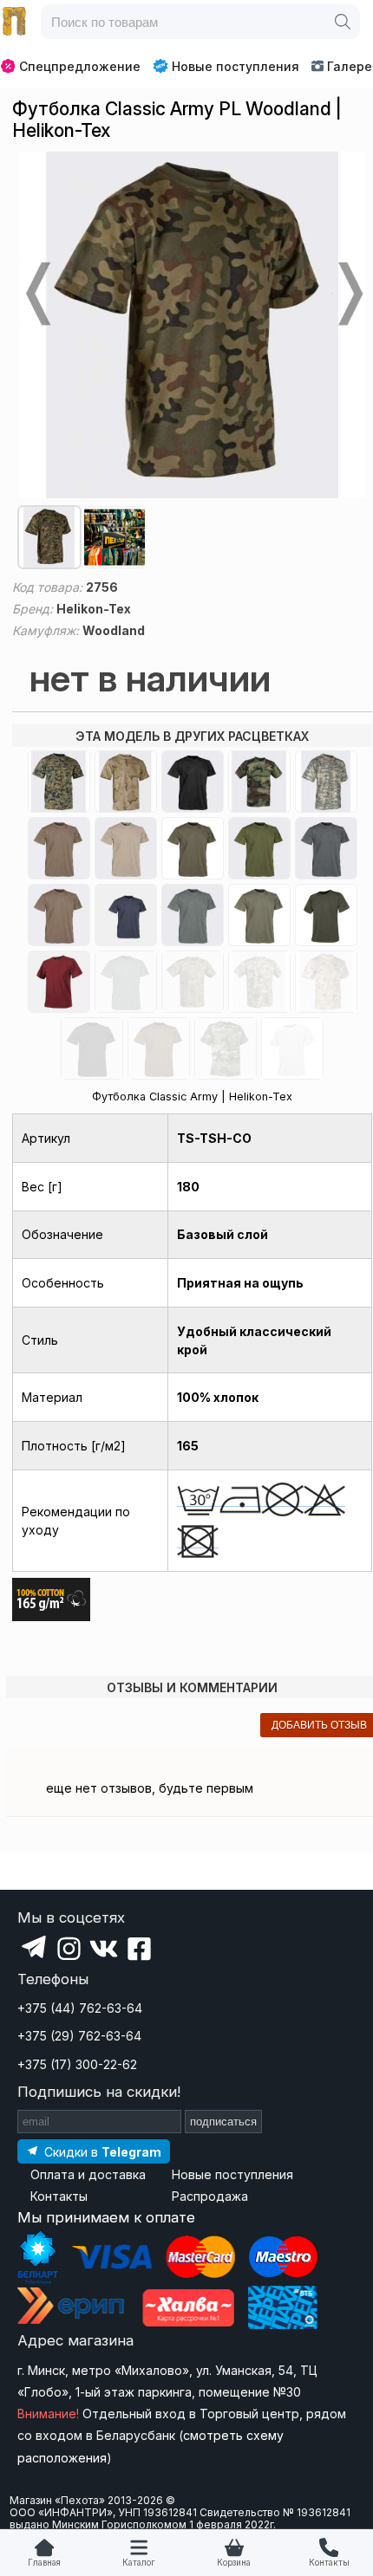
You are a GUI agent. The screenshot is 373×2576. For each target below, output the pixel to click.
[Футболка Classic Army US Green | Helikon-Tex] (259, 848)
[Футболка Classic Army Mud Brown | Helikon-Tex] (159, 1048)
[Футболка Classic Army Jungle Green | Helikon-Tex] (92, 1048)
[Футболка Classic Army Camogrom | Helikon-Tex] (193, 982)
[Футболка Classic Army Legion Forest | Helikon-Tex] (226, 1048)
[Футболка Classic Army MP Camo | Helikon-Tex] (259, 982)
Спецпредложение (80, 66)
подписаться (223, 2122)
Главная (44, 2563)
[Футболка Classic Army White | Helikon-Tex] (292, 1048)
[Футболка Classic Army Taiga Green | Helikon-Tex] (326, 915)
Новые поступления (236, 66)
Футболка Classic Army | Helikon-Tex (192, 1097)
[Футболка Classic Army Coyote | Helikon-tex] (59, 848)
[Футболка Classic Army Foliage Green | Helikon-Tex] (193, 915)
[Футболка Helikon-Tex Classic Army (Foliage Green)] (126, 982)
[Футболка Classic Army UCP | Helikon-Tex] (326, 782)
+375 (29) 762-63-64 (79, 2036)
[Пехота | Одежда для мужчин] (15, 22)
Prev (36, 294)
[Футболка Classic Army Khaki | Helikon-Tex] (126, 848)
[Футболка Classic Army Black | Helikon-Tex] (193, 782)
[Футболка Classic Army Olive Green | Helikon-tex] (193, 848)
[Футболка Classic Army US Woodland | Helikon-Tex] (259, 782)
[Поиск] (343, 22)
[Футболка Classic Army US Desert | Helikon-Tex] (126, 782)
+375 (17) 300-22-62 (77, 2064)
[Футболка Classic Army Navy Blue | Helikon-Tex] (126, 915)
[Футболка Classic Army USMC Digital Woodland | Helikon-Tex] (59, 782)
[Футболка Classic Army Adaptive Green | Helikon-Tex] (259, 915)
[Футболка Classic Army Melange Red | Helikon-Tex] (59, 982)
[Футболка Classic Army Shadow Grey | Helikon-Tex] (326, 848)
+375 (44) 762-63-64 (80, 2008)
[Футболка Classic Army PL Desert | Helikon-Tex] (326, 982)
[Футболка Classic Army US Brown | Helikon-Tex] (59, 915)
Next (349, 294)
